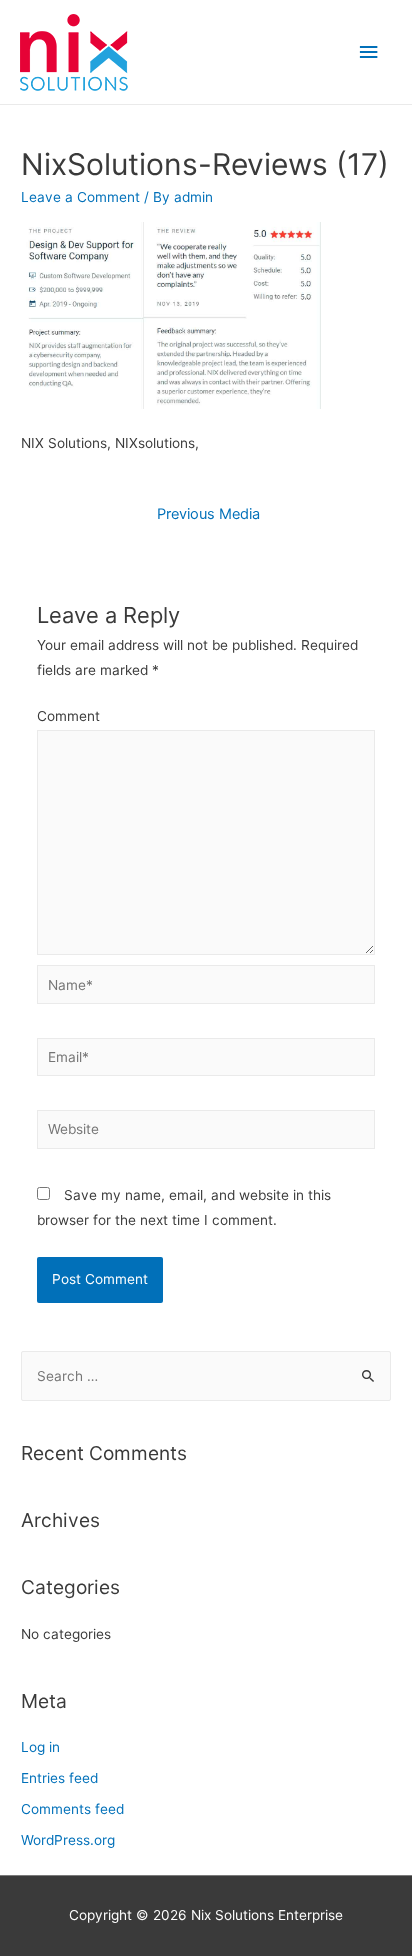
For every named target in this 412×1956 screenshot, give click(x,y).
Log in (40, 1747)
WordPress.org (68, 1840)
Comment (68, 716)
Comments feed (72, 1809)
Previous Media (208, 514)
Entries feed (59, 1778)
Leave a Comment (80, 197)
